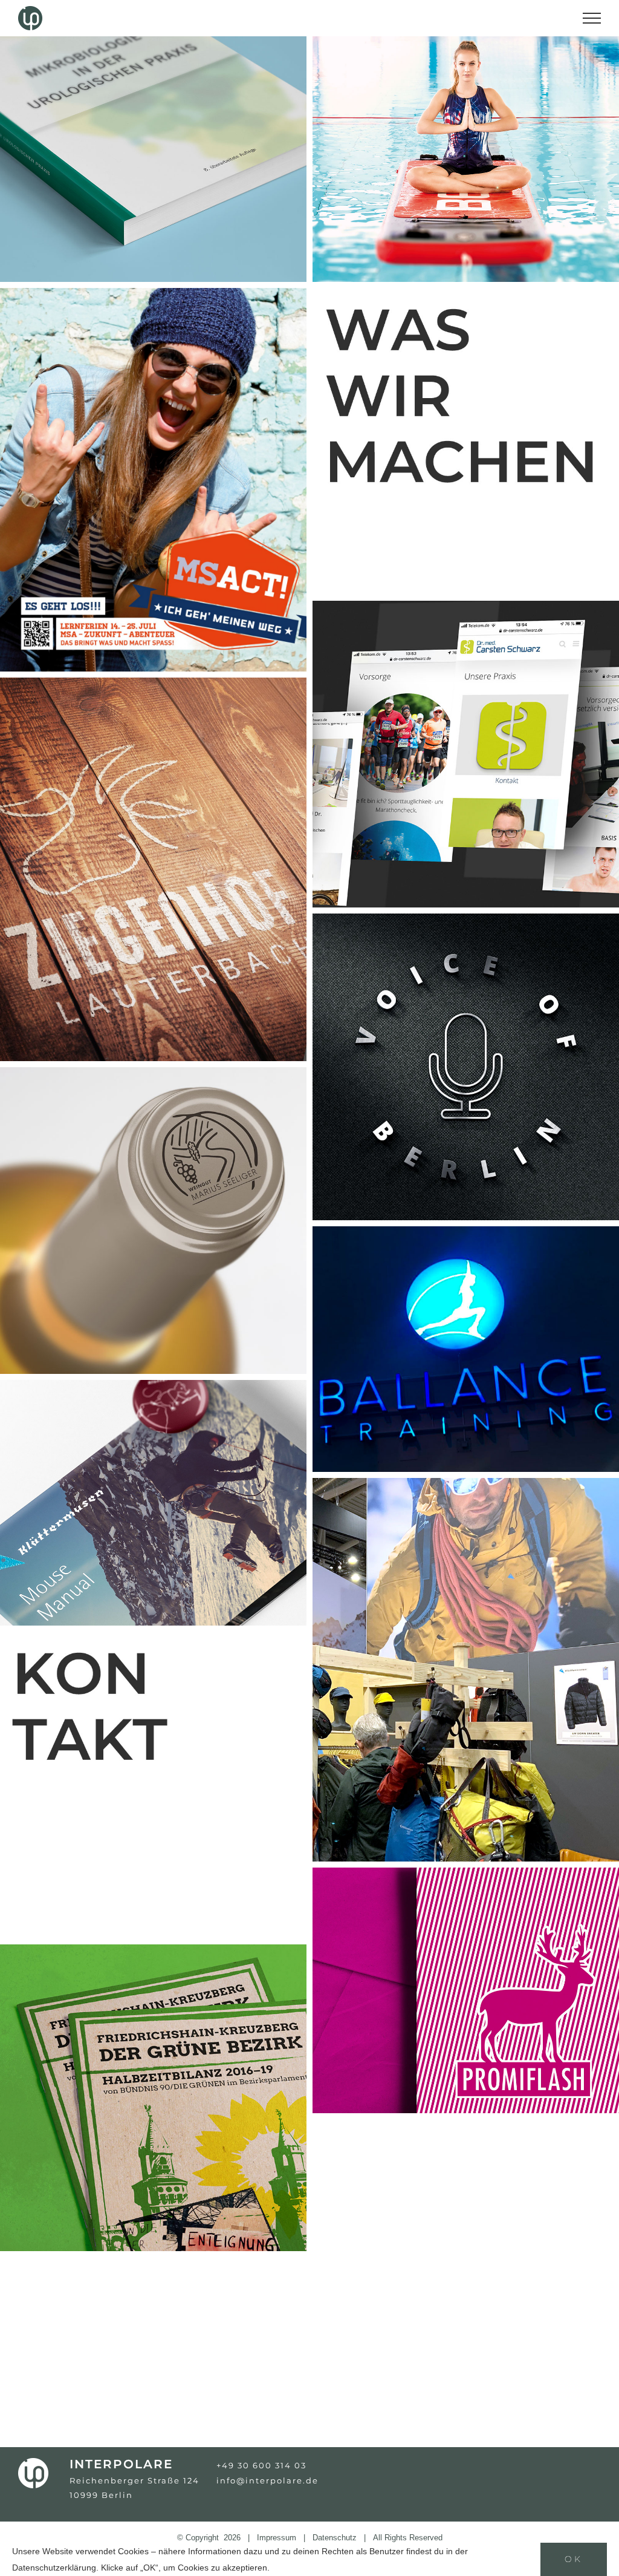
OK (574, 2559)
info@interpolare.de (267, 2480)
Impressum (277, 2538)
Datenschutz (335, 2538)
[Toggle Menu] (592, 18)
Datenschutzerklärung (54, 2568)
